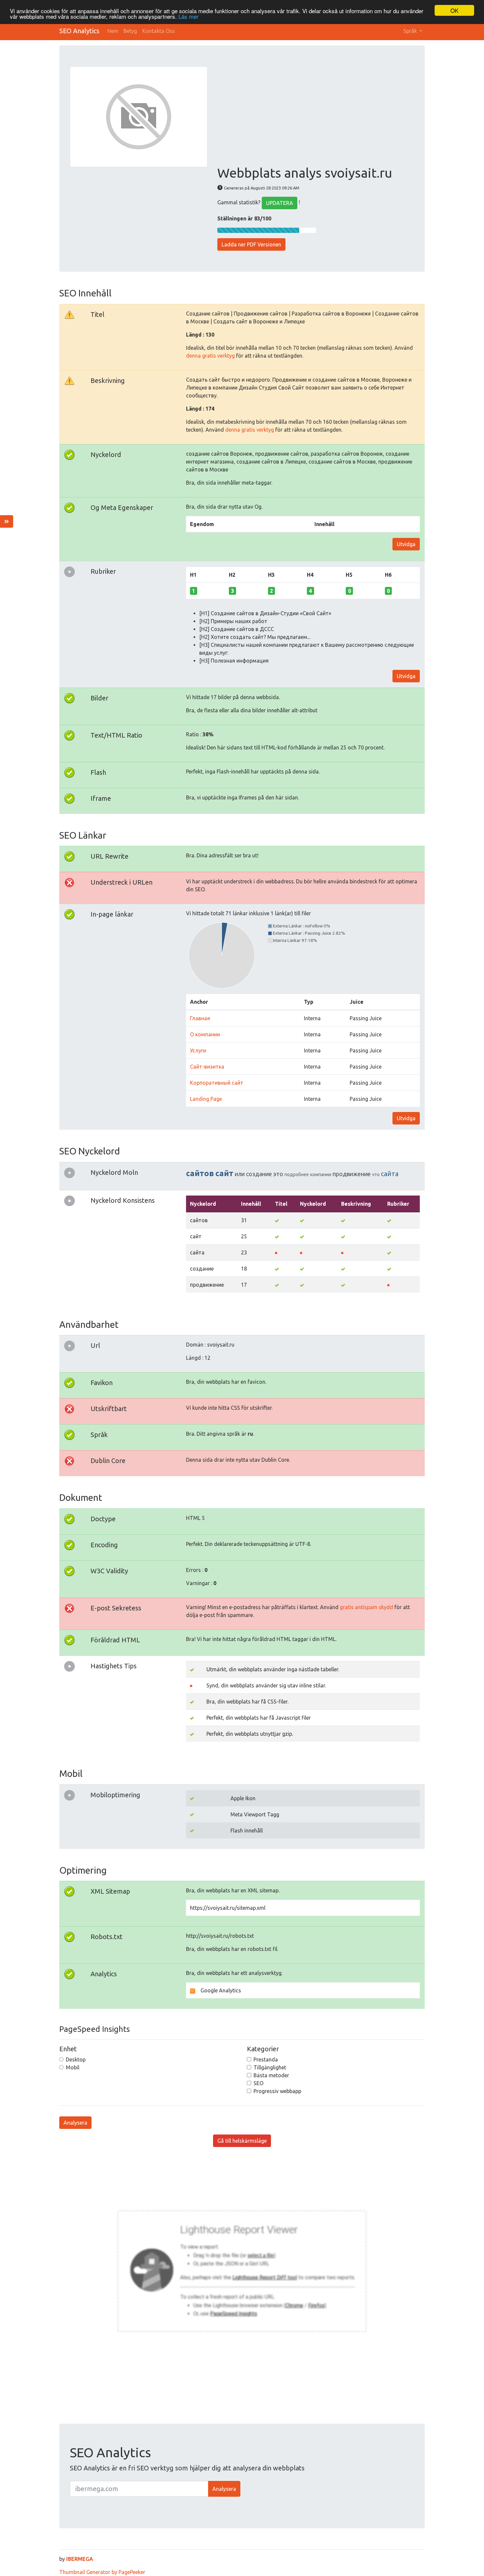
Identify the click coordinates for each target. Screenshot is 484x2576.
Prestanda (266, 2059)
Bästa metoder (271, 2075)
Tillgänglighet (270, 2067)
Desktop (76, 2059)
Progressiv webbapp (277, 2091)
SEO (258, 2083)
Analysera (75, 2123)
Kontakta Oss (159, 31)
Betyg (130, 31)
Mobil (73, 2067)
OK (454, 10)
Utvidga (406, 544)
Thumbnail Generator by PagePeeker (102, 2572)
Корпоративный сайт (217, 1083)
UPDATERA (280, 203)
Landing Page (206, 1099)
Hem (113, 31)
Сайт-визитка (207, 1067)
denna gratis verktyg (210, 356)
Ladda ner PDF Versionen (251, 244)
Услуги (198, 1050)
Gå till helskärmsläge (242, 2141)
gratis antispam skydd (366, 1607)
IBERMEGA (80, 2559)
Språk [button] (411, 31)
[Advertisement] (316, 116)
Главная (200, 1018)
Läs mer (188, 16)
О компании (205, 1034)
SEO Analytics (79, 31)
